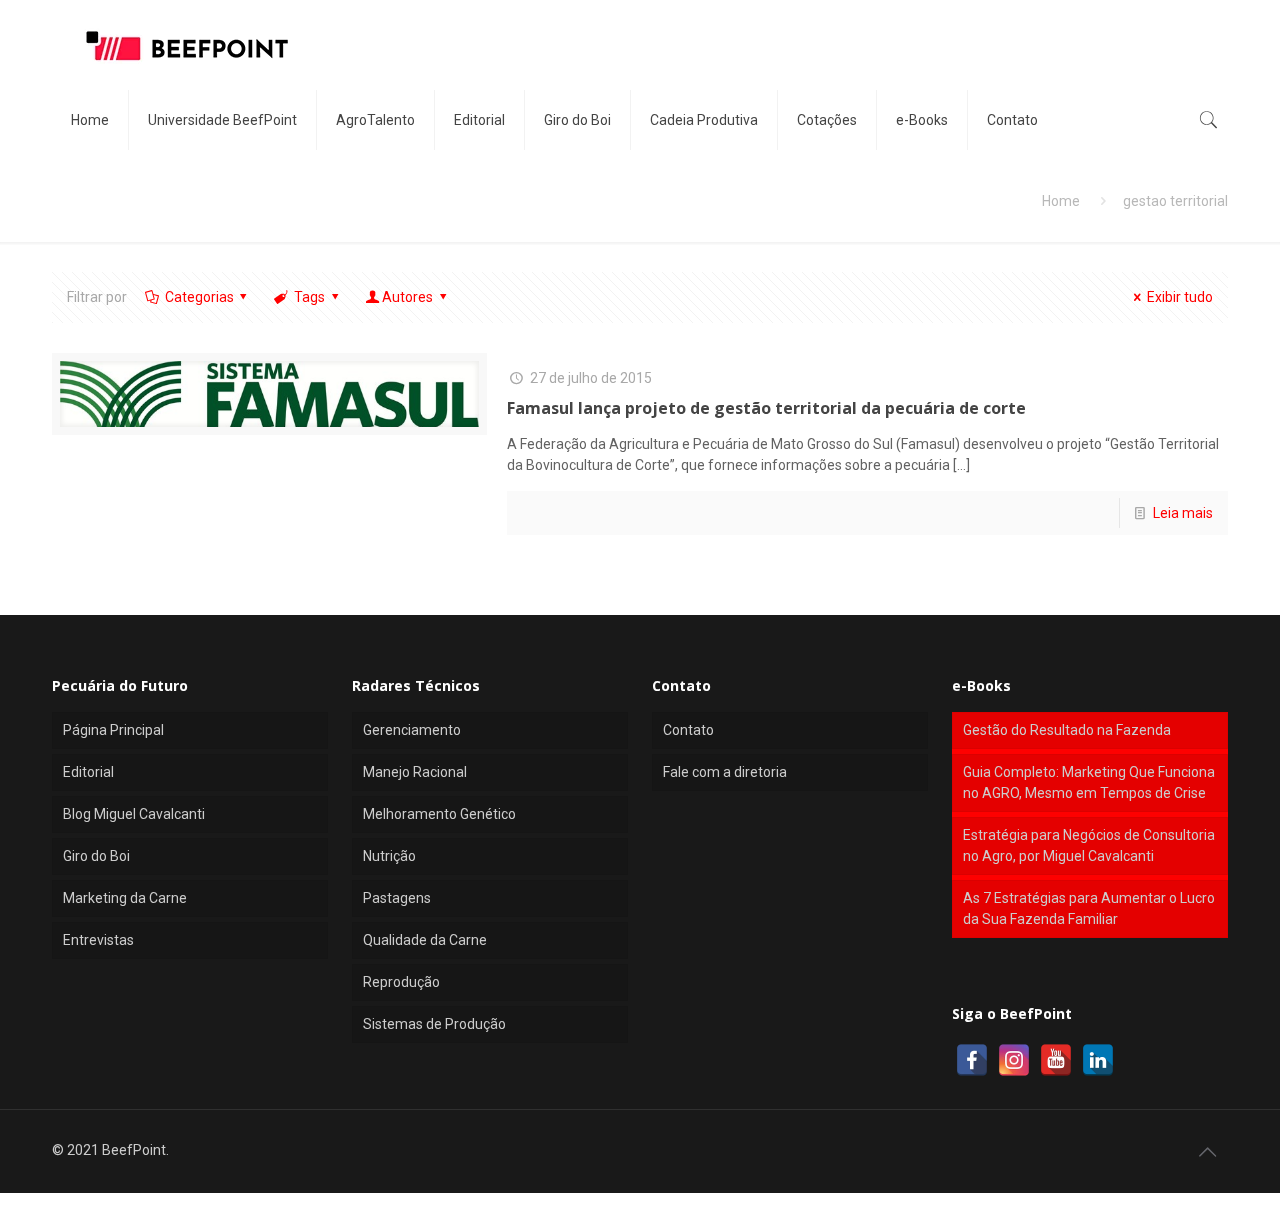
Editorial (88, 772)
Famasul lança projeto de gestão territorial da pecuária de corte (766, 408)
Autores (407, 297)
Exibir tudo (1180, 297)
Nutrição (389, 856)
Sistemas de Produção (434, 1024)
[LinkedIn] (1098, 1060)
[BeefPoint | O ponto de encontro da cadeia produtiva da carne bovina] (186, 45)
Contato (688, 730)
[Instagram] (1014, 1060)
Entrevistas (98, 940)
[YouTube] (1056, 1060)
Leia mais (1183, 513)
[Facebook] (972, 1060)
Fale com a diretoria (725, 772)
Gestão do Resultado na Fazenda (1067, 730)
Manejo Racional (415, 772)
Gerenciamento (412, 730)
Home (1061, 201)
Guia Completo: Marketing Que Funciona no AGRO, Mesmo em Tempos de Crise (1089, 782)
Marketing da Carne (125, 898)
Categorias (199, 297)
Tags (309, 297)
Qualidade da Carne (425, 940)
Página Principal (113, 730)
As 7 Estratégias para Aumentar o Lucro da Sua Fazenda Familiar (1089, 908)
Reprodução (401, 982)
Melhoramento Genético (439, 814)
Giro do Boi (96, 856)
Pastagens (397, 898)
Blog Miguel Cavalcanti (134, 814)
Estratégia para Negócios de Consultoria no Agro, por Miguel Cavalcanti (1089, 845)
